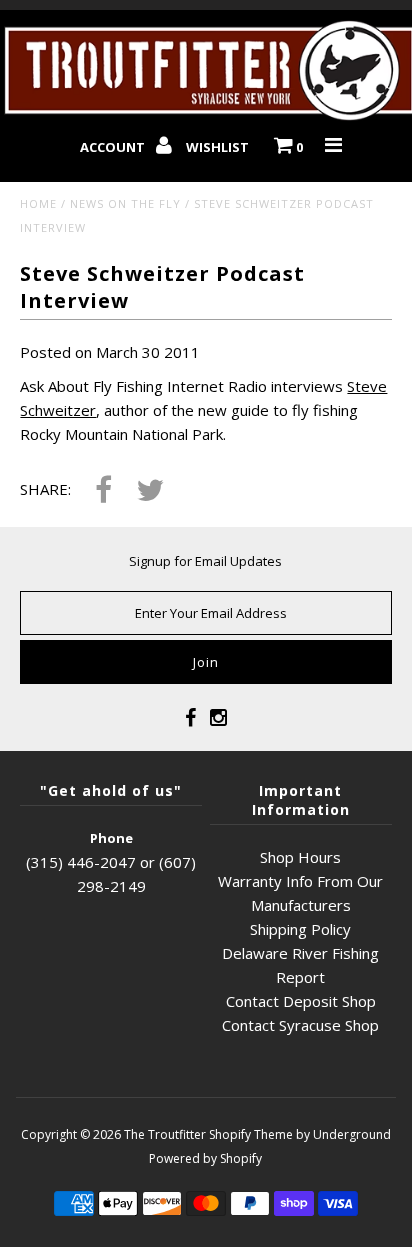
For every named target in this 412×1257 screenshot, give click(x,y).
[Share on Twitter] (150, 491)
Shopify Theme (251, 1134)
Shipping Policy (300, 929)
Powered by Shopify (205, 1158)
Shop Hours (300, 857)
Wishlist (217, 147)
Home (38, 203)
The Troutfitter (165, 1134)
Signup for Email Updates (205, 561)
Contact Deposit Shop (301, 1001)
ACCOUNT (114, 147)
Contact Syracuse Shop (300, 1025)
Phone (111, 838)
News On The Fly (125, 203)
